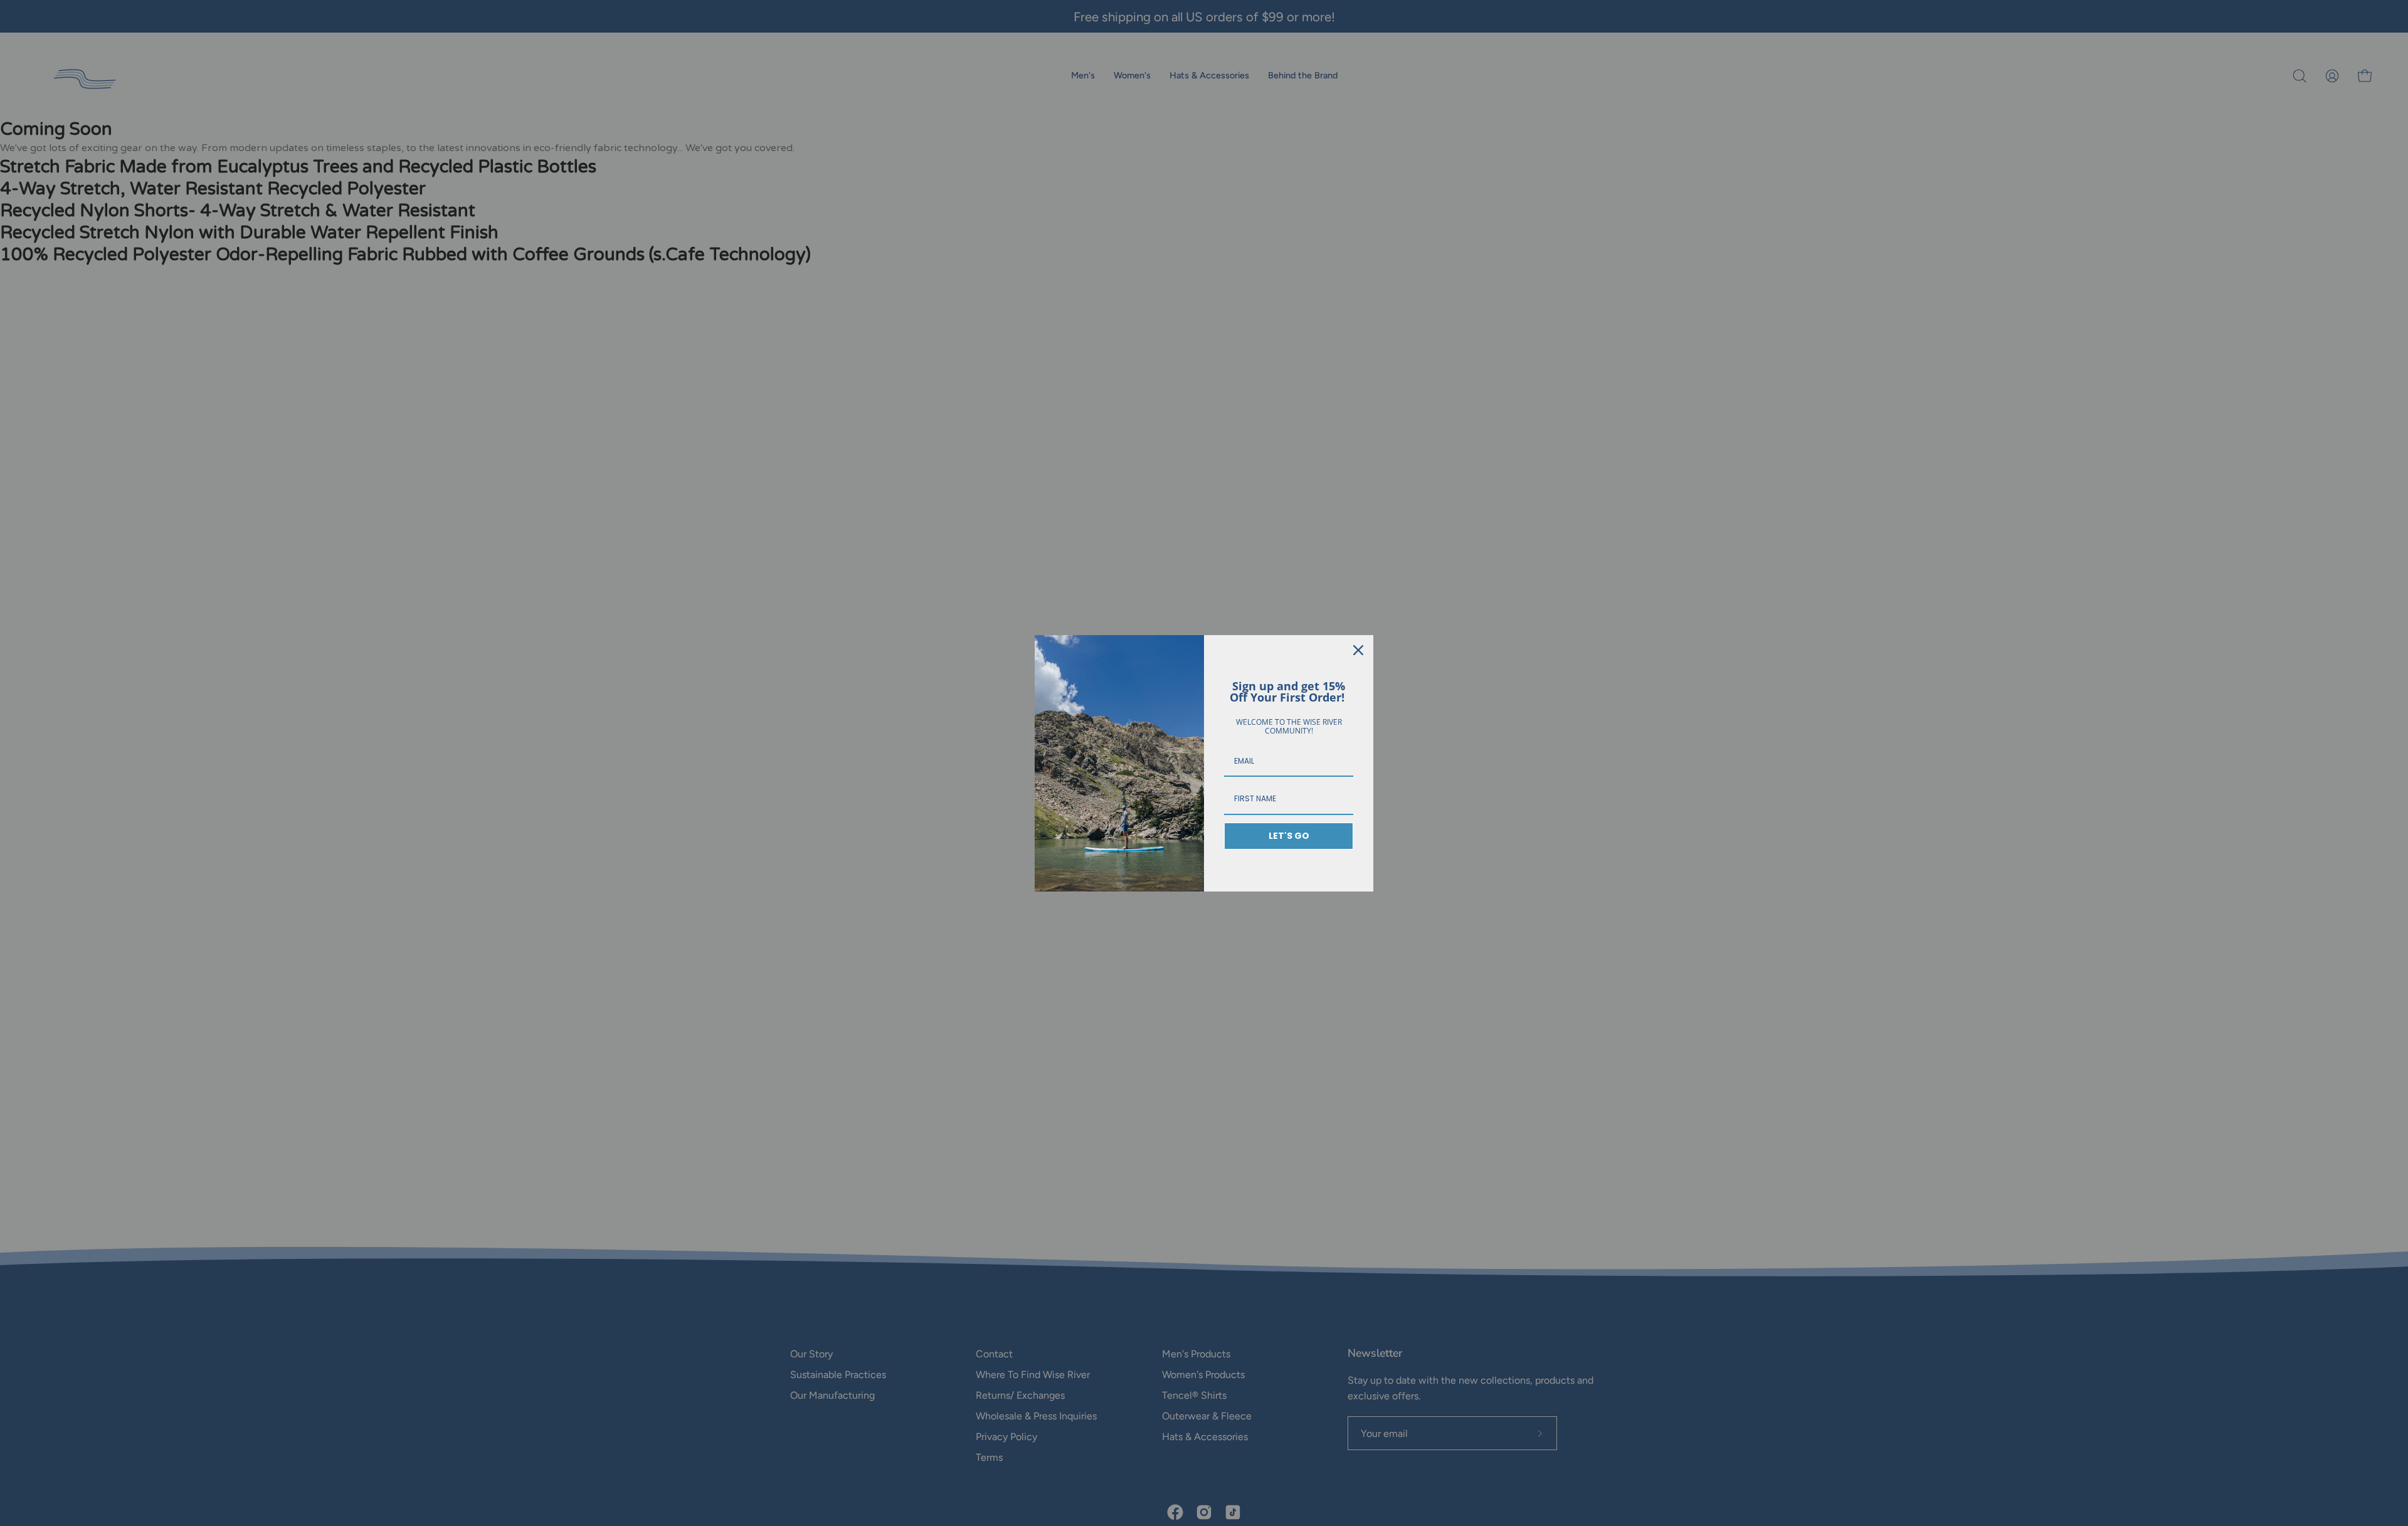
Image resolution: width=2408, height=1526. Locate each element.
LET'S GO (1289, 836)
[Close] (1358, 650)
